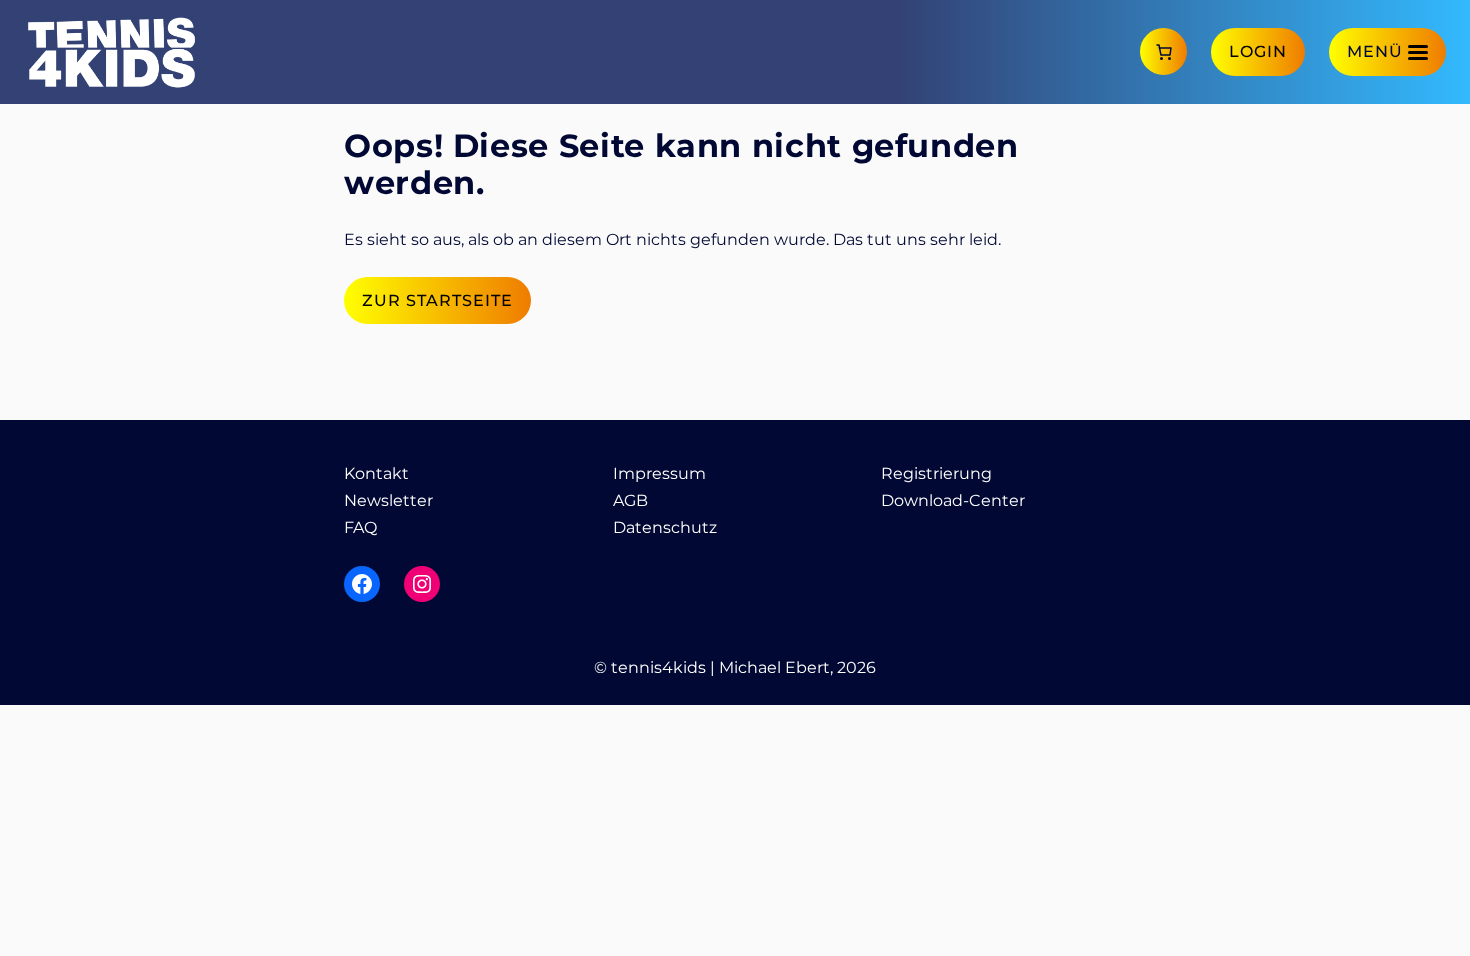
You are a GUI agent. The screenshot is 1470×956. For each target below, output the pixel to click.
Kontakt (376, 473)
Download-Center (953, 500)
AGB (630, 500)
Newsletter (388, 500)
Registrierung (936, 473)
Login (1258, 51)
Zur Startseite (437, 300)
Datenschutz (665, 527)
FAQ (360, 527)
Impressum (659, 473)
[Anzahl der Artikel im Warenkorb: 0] (1163, 51)
